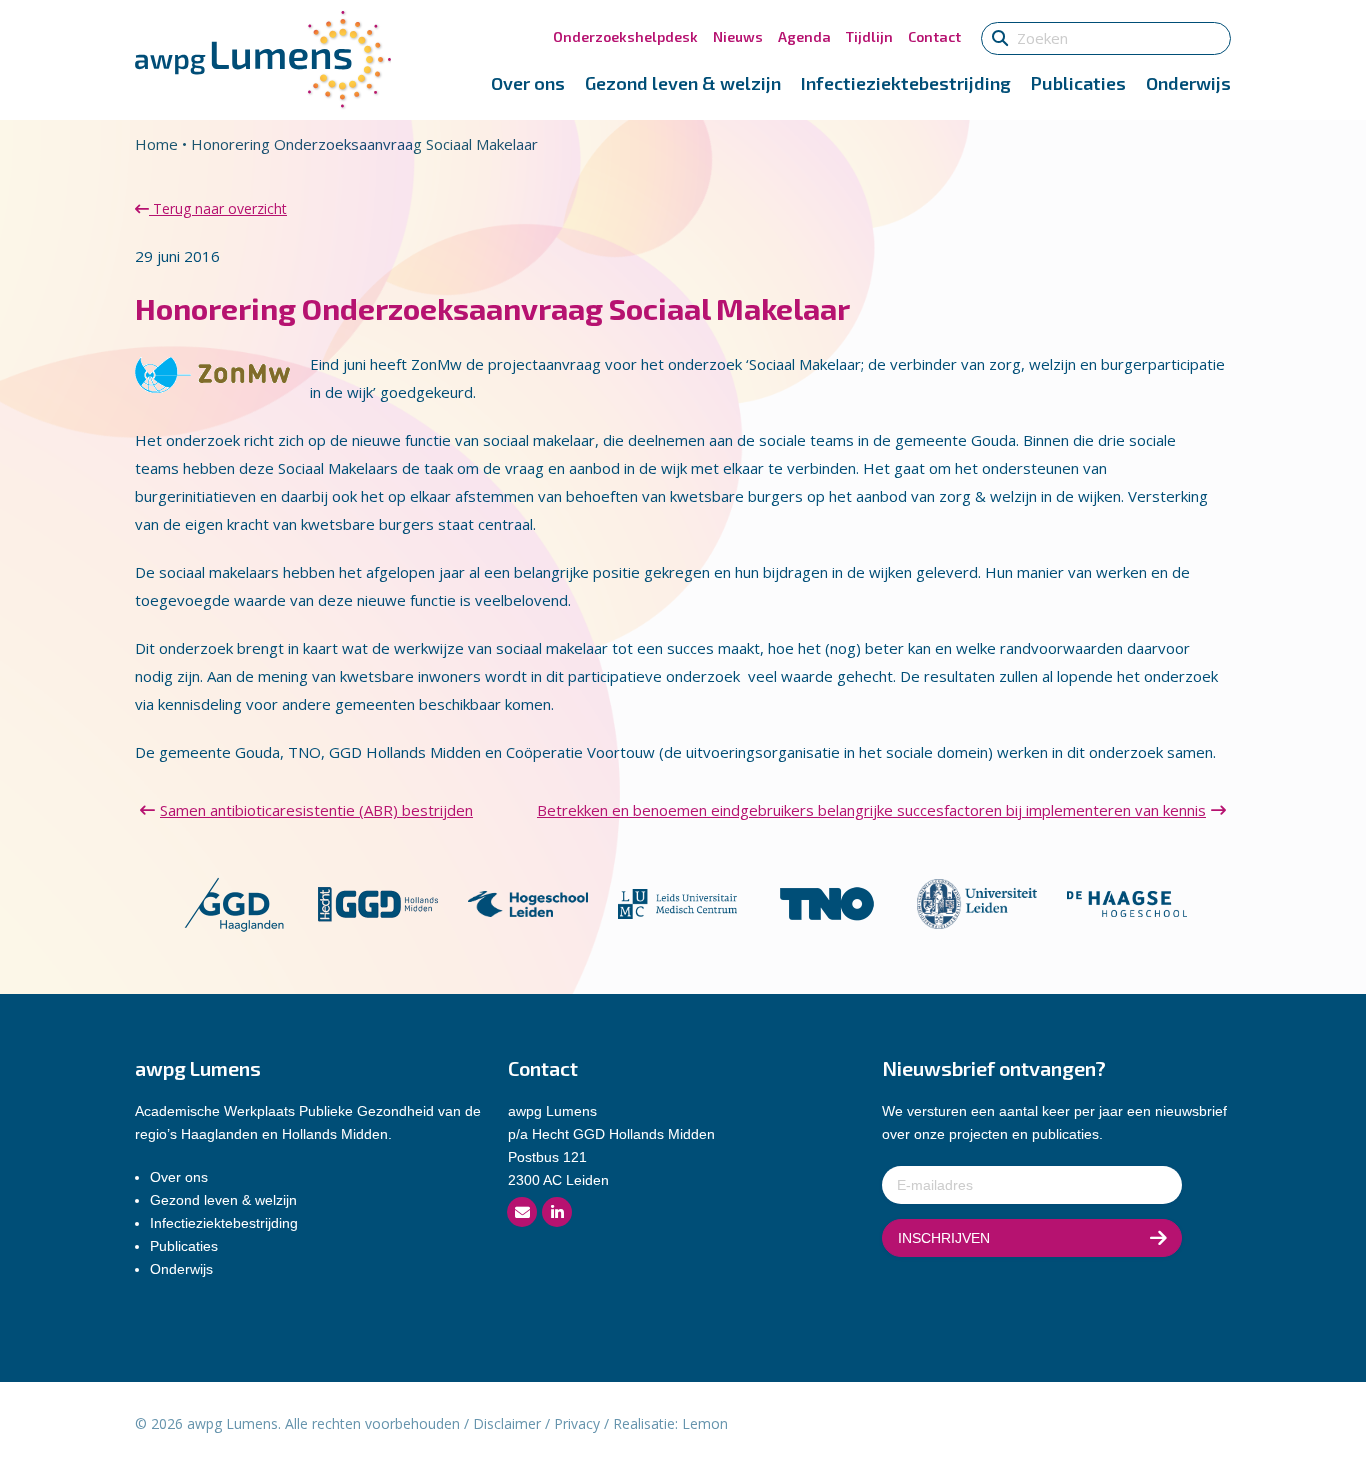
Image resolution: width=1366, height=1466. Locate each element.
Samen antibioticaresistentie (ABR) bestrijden (316, 810)
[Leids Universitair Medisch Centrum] (678, 902)
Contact (934, 36)
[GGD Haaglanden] (233, 902)
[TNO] (827, 902)
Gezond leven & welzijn (683, 83)
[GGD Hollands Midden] (378, 902)
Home (156, 144)
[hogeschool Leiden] (528, 902)
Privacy (577, 1423)
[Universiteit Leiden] (977, 902)
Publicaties (1078, 83)
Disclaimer (507, 1423)
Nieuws (738, 36)
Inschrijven (944, 1238)
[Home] (263, 58)
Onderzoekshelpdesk (625, 36)
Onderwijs (1188, 83)
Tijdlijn (869, 36)
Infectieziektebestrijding (906, 83)
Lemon (705, 1423)
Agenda (804, 36)
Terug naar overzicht (218, 208)
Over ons (528, 83)
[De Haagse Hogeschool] (1127, 902)
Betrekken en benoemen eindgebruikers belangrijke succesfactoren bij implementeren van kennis (871, 810)
